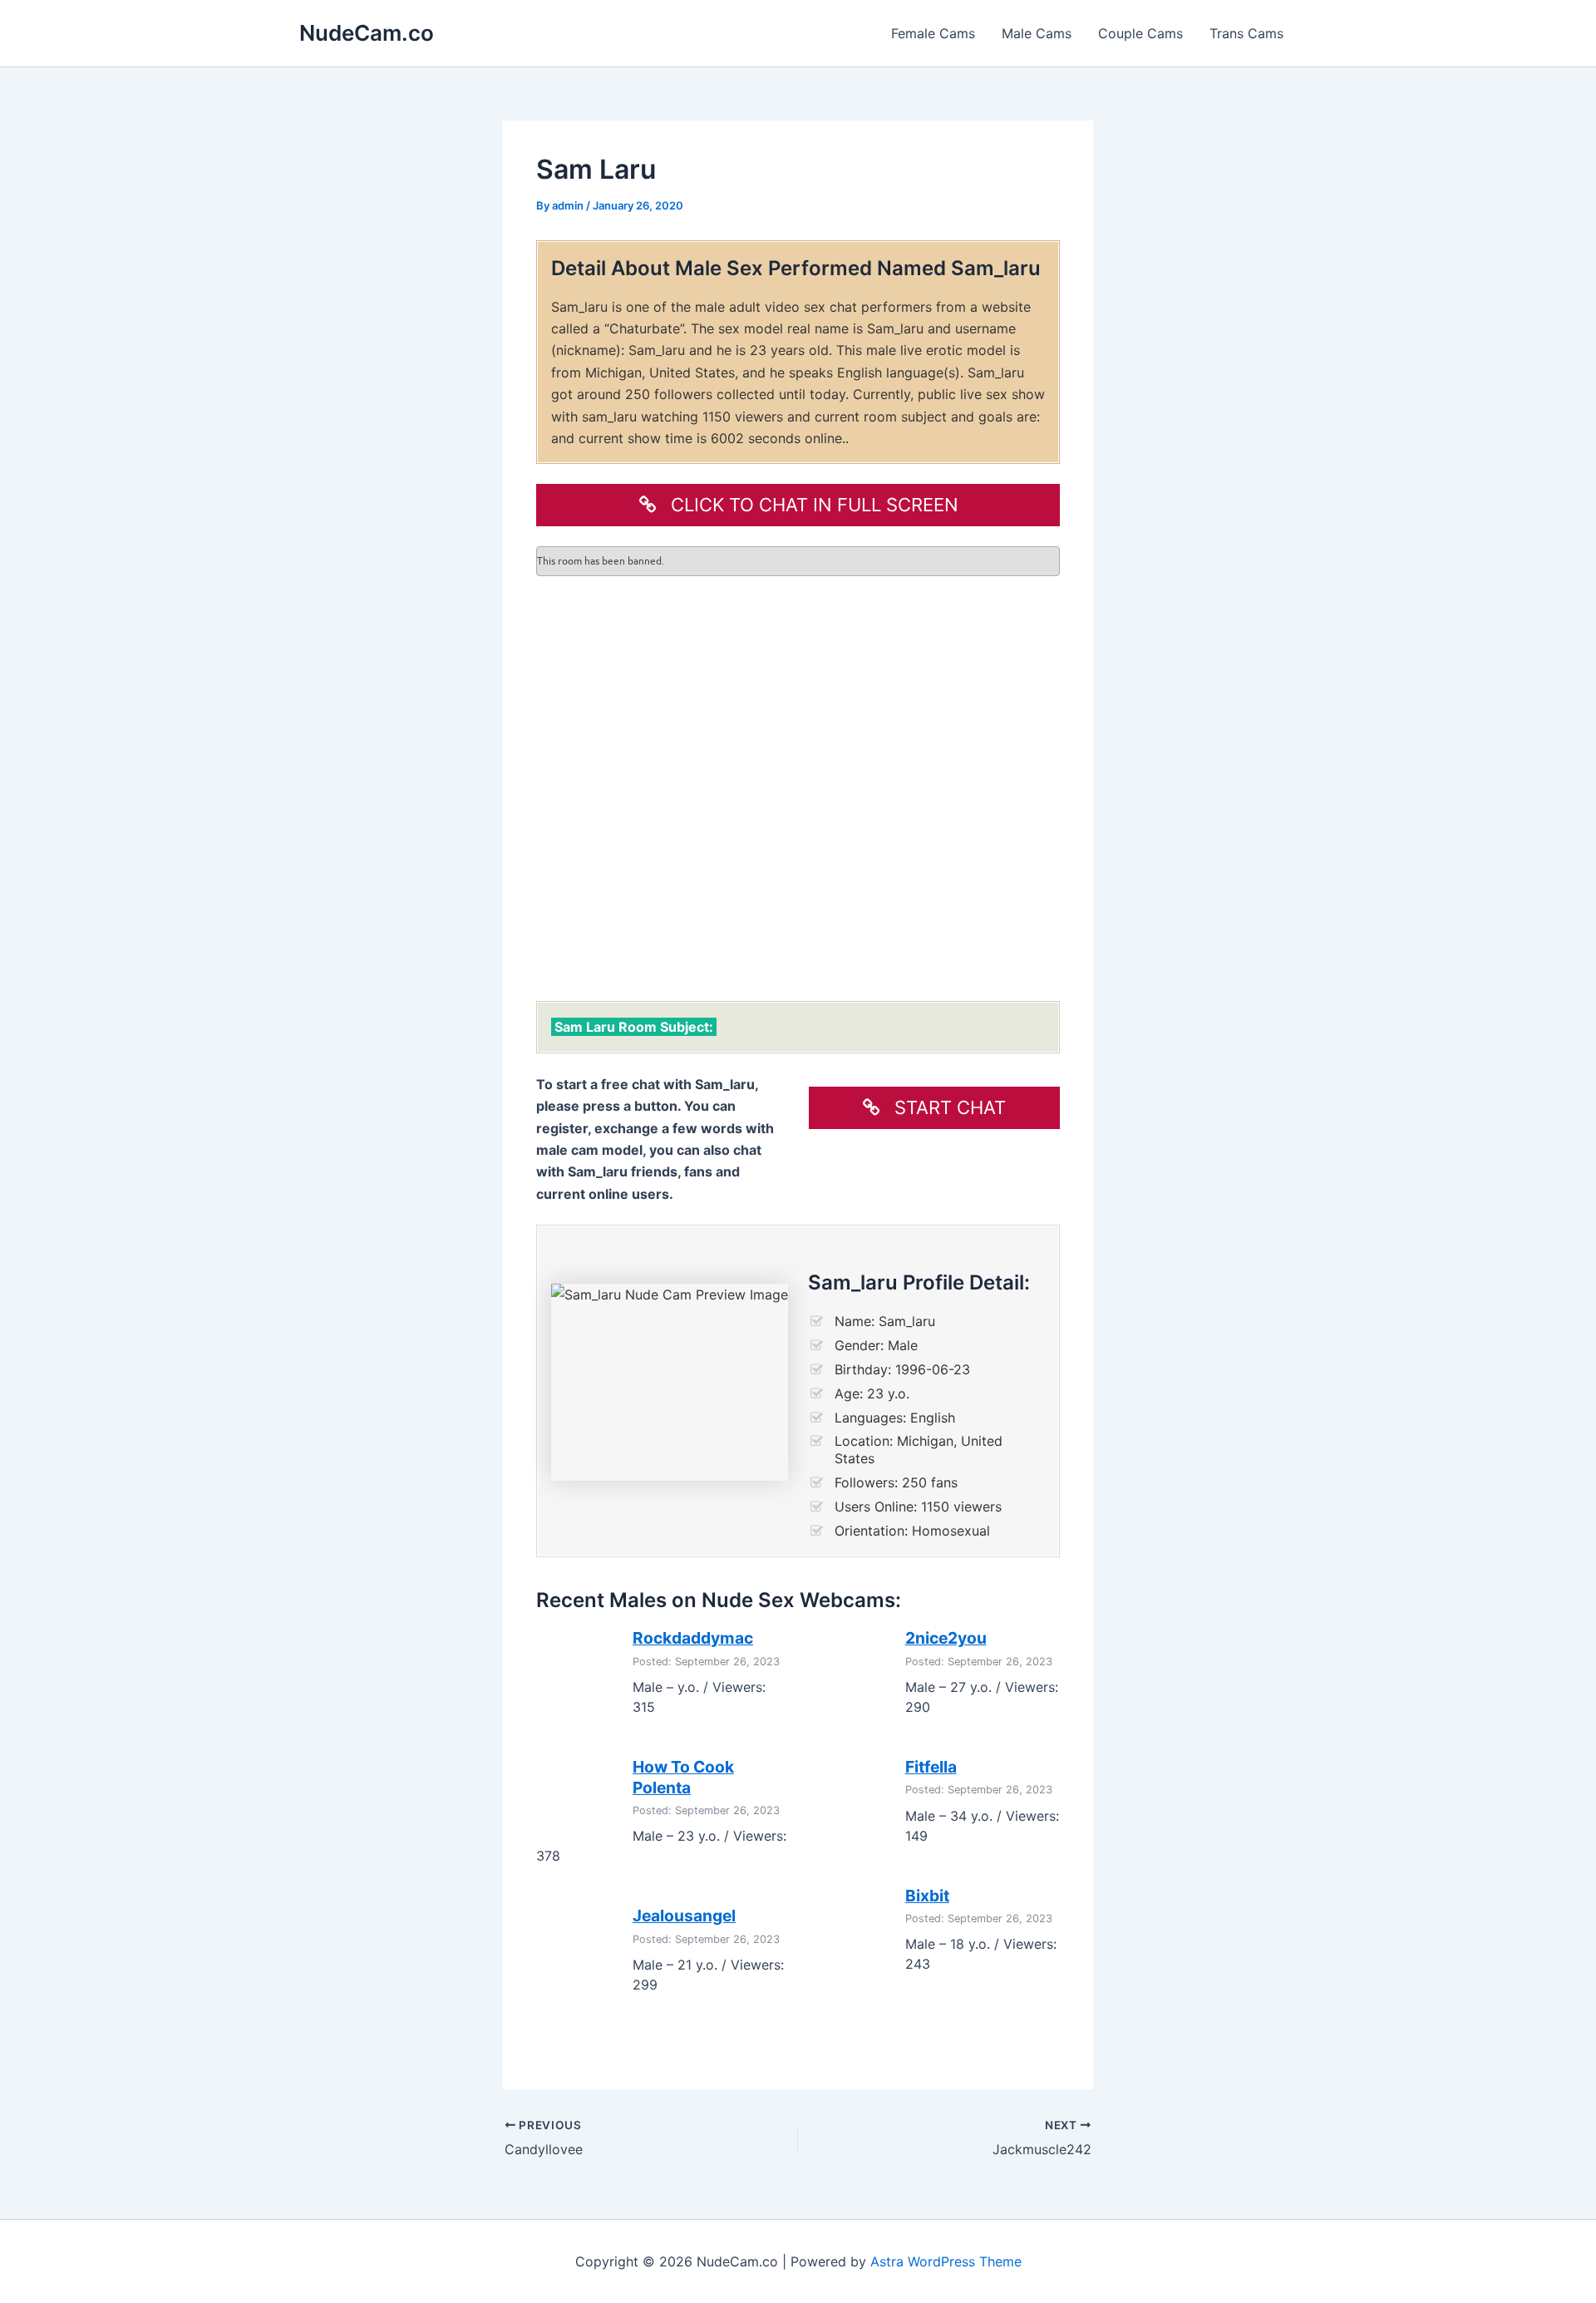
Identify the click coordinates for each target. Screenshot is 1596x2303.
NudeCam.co (367, 33)
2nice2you (946, 1638)
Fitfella (931, 1767)
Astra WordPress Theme (946, 2261)
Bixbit (927, 1896)
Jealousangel (684, 1916)
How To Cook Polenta (683, 1777)
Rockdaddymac (693, 1638)
